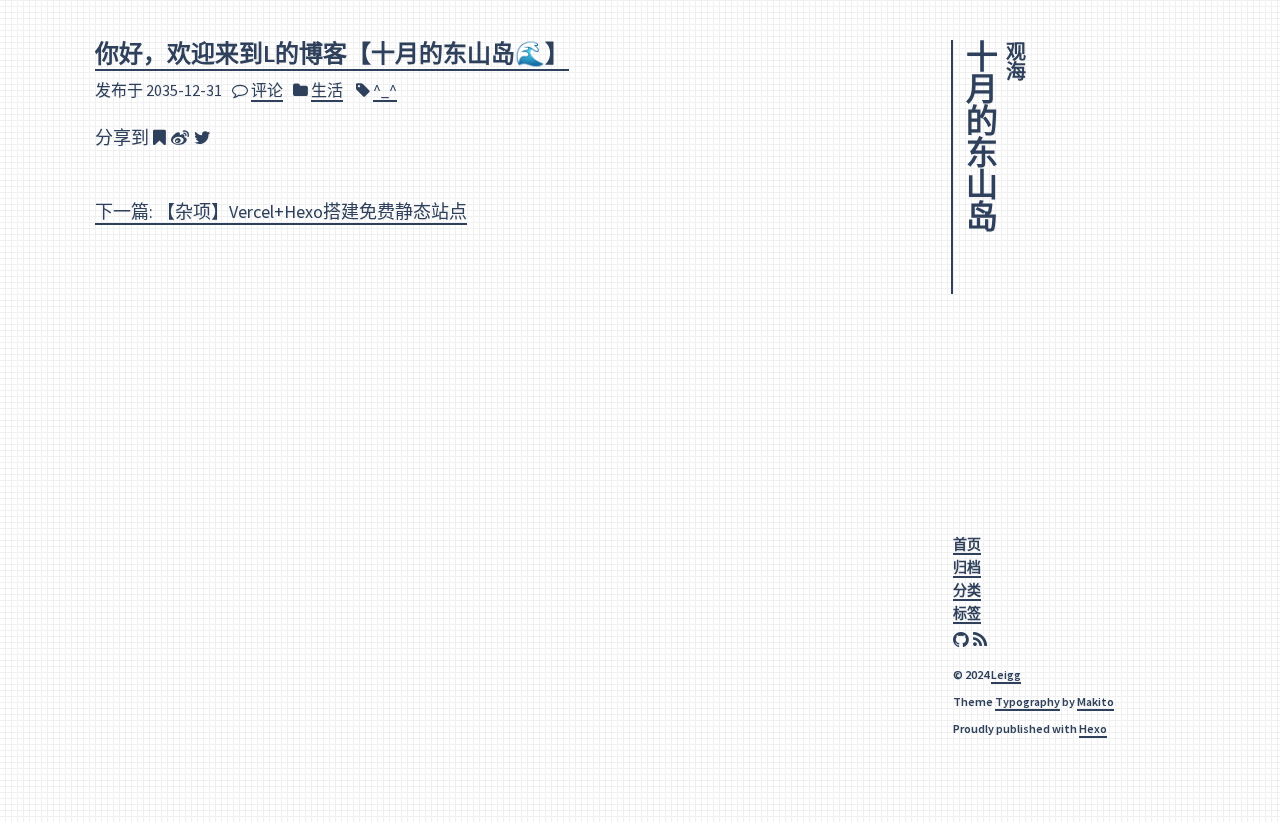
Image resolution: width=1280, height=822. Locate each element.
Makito (1095, 701)
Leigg (1006, 674)
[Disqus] (494, 505)
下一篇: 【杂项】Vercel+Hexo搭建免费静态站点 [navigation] (281, 211)
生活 (327, 90)
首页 (967, 544)
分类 (967, 590)
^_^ (385, 90)
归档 (967, 567)
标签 (967, 613)
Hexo (1093, 728)
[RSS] (982, 640)
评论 (267, 90)
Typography (1027, 701)
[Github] (963, 640)
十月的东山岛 (979, 136)
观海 (1015, 61)
